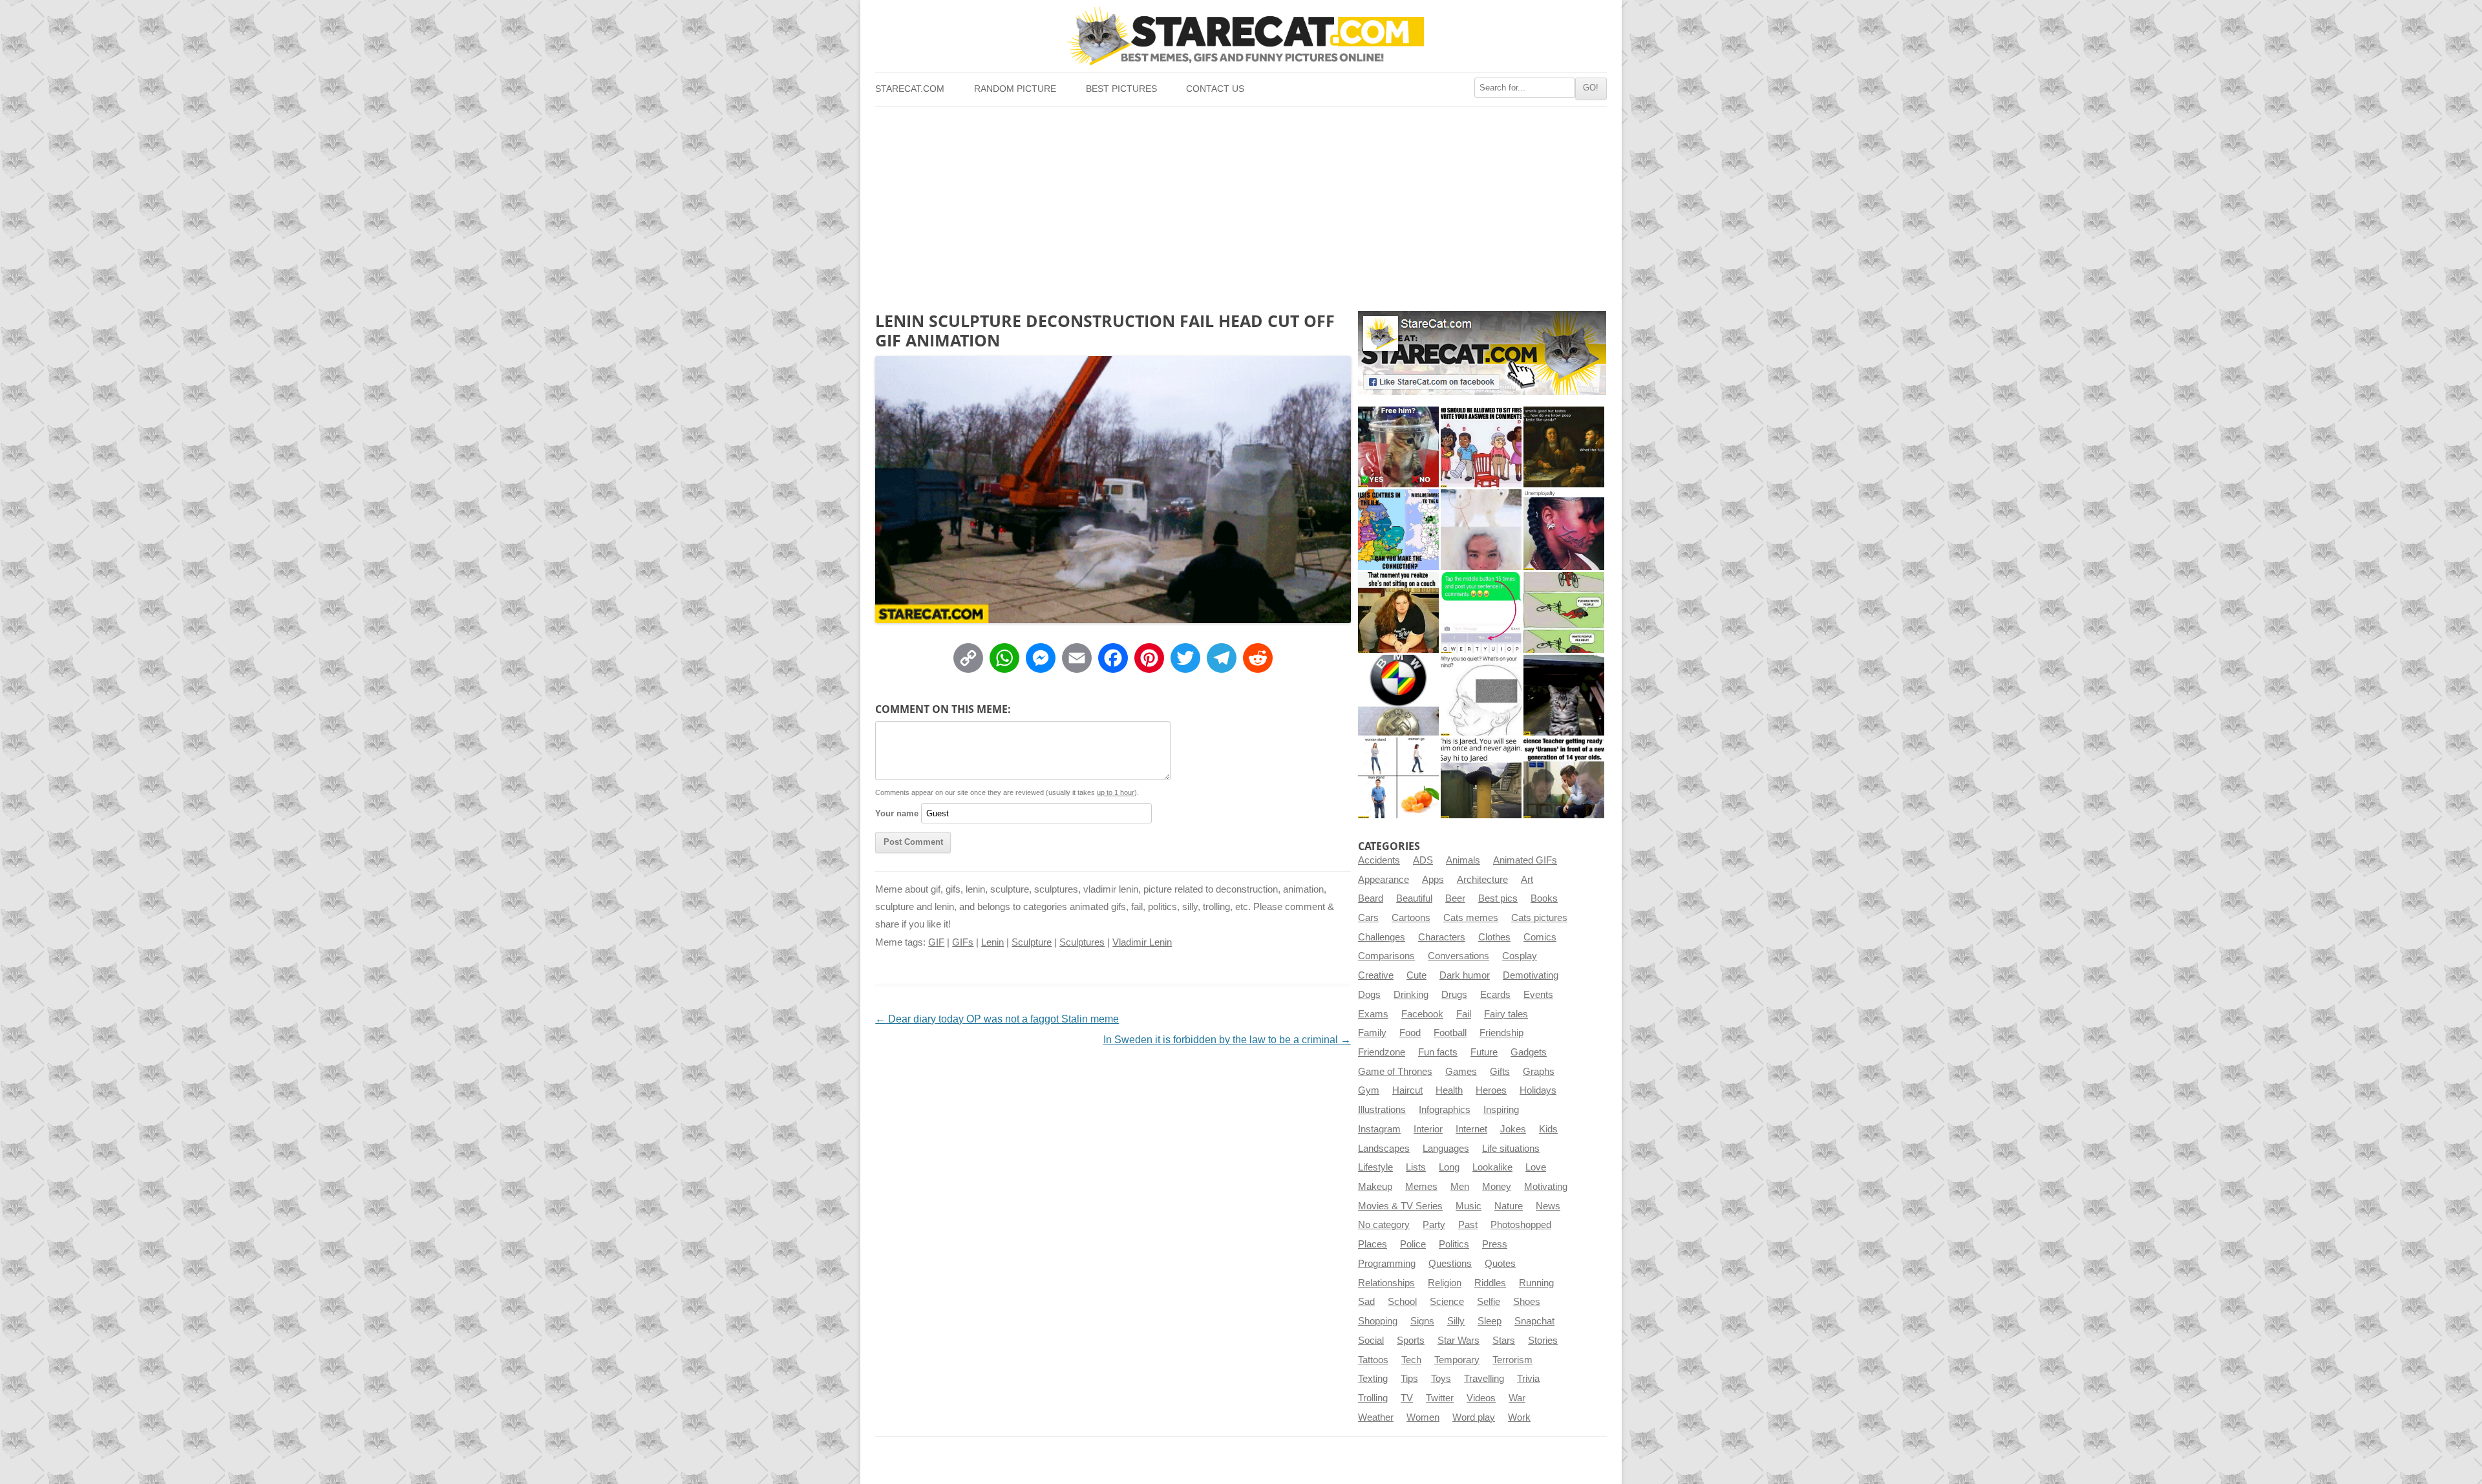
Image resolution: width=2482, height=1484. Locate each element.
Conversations (1458, 956)
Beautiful (1414, 898)
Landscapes (1384, 1149)
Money (1497, 1187)
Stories (1543, 1341)
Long (1449, 1167)
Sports (1411, 1341)
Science (1447, 1302)
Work (1519, 1417)
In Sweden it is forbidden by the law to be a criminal (1227, 1040)
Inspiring (1501, 1110)
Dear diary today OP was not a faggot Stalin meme (997, 1019)
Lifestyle (1375, 1167)
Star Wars (1458, 1341)
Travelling (1484, 1379)
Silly (1456, 1321)
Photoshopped (1521, 1225)
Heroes (1491, 1090)
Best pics (1498, 898)
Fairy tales (1506, 1014)
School (1402, 1302)
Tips (1409, 1379)
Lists (1416, 1167)
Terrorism (1512, 1360)
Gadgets (1529, 1052)
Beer (1455, 898)
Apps (1433, 880)
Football (1450, 1033)
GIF (936, 942)
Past (1468, 1225)
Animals (1463, 860)
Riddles (1490, 1283)
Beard (1371, 898)
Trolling (1373, 1398)
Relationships (1386, 1283)
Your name (897, 813)
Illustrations (1382, 1110)
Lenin (992, 942)
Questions (1450, 1264)
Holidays (1538, 1090)
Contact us (1215, 89)
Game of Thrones (1395, 1072)
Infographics (1445, 1110)
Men (1460, 1187)
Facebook (1422, 1014)
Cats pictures (1539, 918)
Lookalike (1492, 1167)
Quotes (1500, 1264)
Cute (1416, 975)
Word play (1474, 1417)
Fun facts (1438, 1052)
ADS (1423, 860)
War (1517, 1398)
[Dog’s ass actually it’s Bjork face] (1481, 530)
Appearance (1384, 880)
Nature (1509, 1206)
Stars (1504, 1341)
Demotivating (1531, 975)
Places (1373, 1244)
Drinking (1411, 995)
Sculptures (1082, 942)
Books (1544, 898)
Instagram (1379, 1129)
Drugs (1454, 995)
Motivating (1546, 1187)
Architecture (1482, 880)
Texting (1373, 1379)
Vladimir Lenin (1142, 942)
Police (1413, 1244)
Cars (1368, 918)
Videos (1481, 1398)
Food (1410, 1033)
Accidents (1379, 860)
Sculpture (1032, 942)
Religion (1445, 1283)
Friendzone (1382, 1052)
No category (1384, 1225)
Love (1536, 1167)
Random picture (1015, 89)
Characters (1442, 937)
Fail (1464, 1014)
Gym (1369, 1090)
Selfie (1489, 1302)
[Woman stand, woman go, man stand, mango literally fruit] (1398, 778)
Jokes (1513, 1129)
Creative (1376, 975)
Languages (1446, 1149)
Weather (1376, 1417)
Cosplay (1520, 956)
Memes (1421, 1187)
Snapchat (1534, 1321)
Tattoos (1373, 1360)
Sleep (1490, 1321)
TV (1407, 1398)
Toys (1441, 1379)
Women (1423, 1417)
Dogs (1369, 995)
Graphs (1539, 1072)
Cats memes (1471, 918)
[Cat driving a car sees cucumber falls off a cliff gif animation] (1564, 695)
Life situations (1511, 1149)
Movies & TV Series (1400, 1206)
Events (1538, 995)
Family (1372, 1033)
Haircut (1407, 1090)
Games (1461, 1072)
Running (1536, 1283)
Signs (1422, 1321)
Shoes (1527, 1302)
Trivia (1528, 1379)
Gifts (1500, 1072)
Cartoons (1411, 918)
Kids (1548, 1129)
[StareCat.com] (1241, 36)
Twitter (1440, 1398)
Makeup (1375, 1187)
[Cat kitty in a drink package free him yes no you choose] (1398, 447)
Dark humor (1465, 975)
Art (1527, 880)
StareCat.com (910, 89)
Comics (1540, 937)
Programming (1387, 1264)
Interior (1428, 1129)
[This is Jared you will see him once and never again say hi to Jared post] (1481, 778)
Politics (1454, 1244)
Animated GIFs (1525, 860)
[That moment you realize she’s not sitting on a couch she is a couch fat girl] (1398, 612)
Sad (1366, 1302)
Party (1434, 1225)
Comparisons (1386, 956)
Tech (1411, 1360)
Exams (1373, 1014)
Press (1495, 1244)
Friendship (1501, 1033)
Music (1469, 1206)
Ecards (1495, 995)
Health (1449, 1090)
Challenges (1382, 937)
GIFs (963, 942)
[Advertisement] (1241, 204)
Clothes (1494, 937)
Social (1371, 1341)
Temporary (1457, 1360)
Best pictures (1121, 89)
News (1548, 1206)
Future (1484, 1052)
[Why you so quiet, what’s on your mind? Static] (1481, 695)
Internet (1471, 1129)
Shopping (1378, 1321)
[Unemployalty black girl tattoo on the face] (1564, 530)
